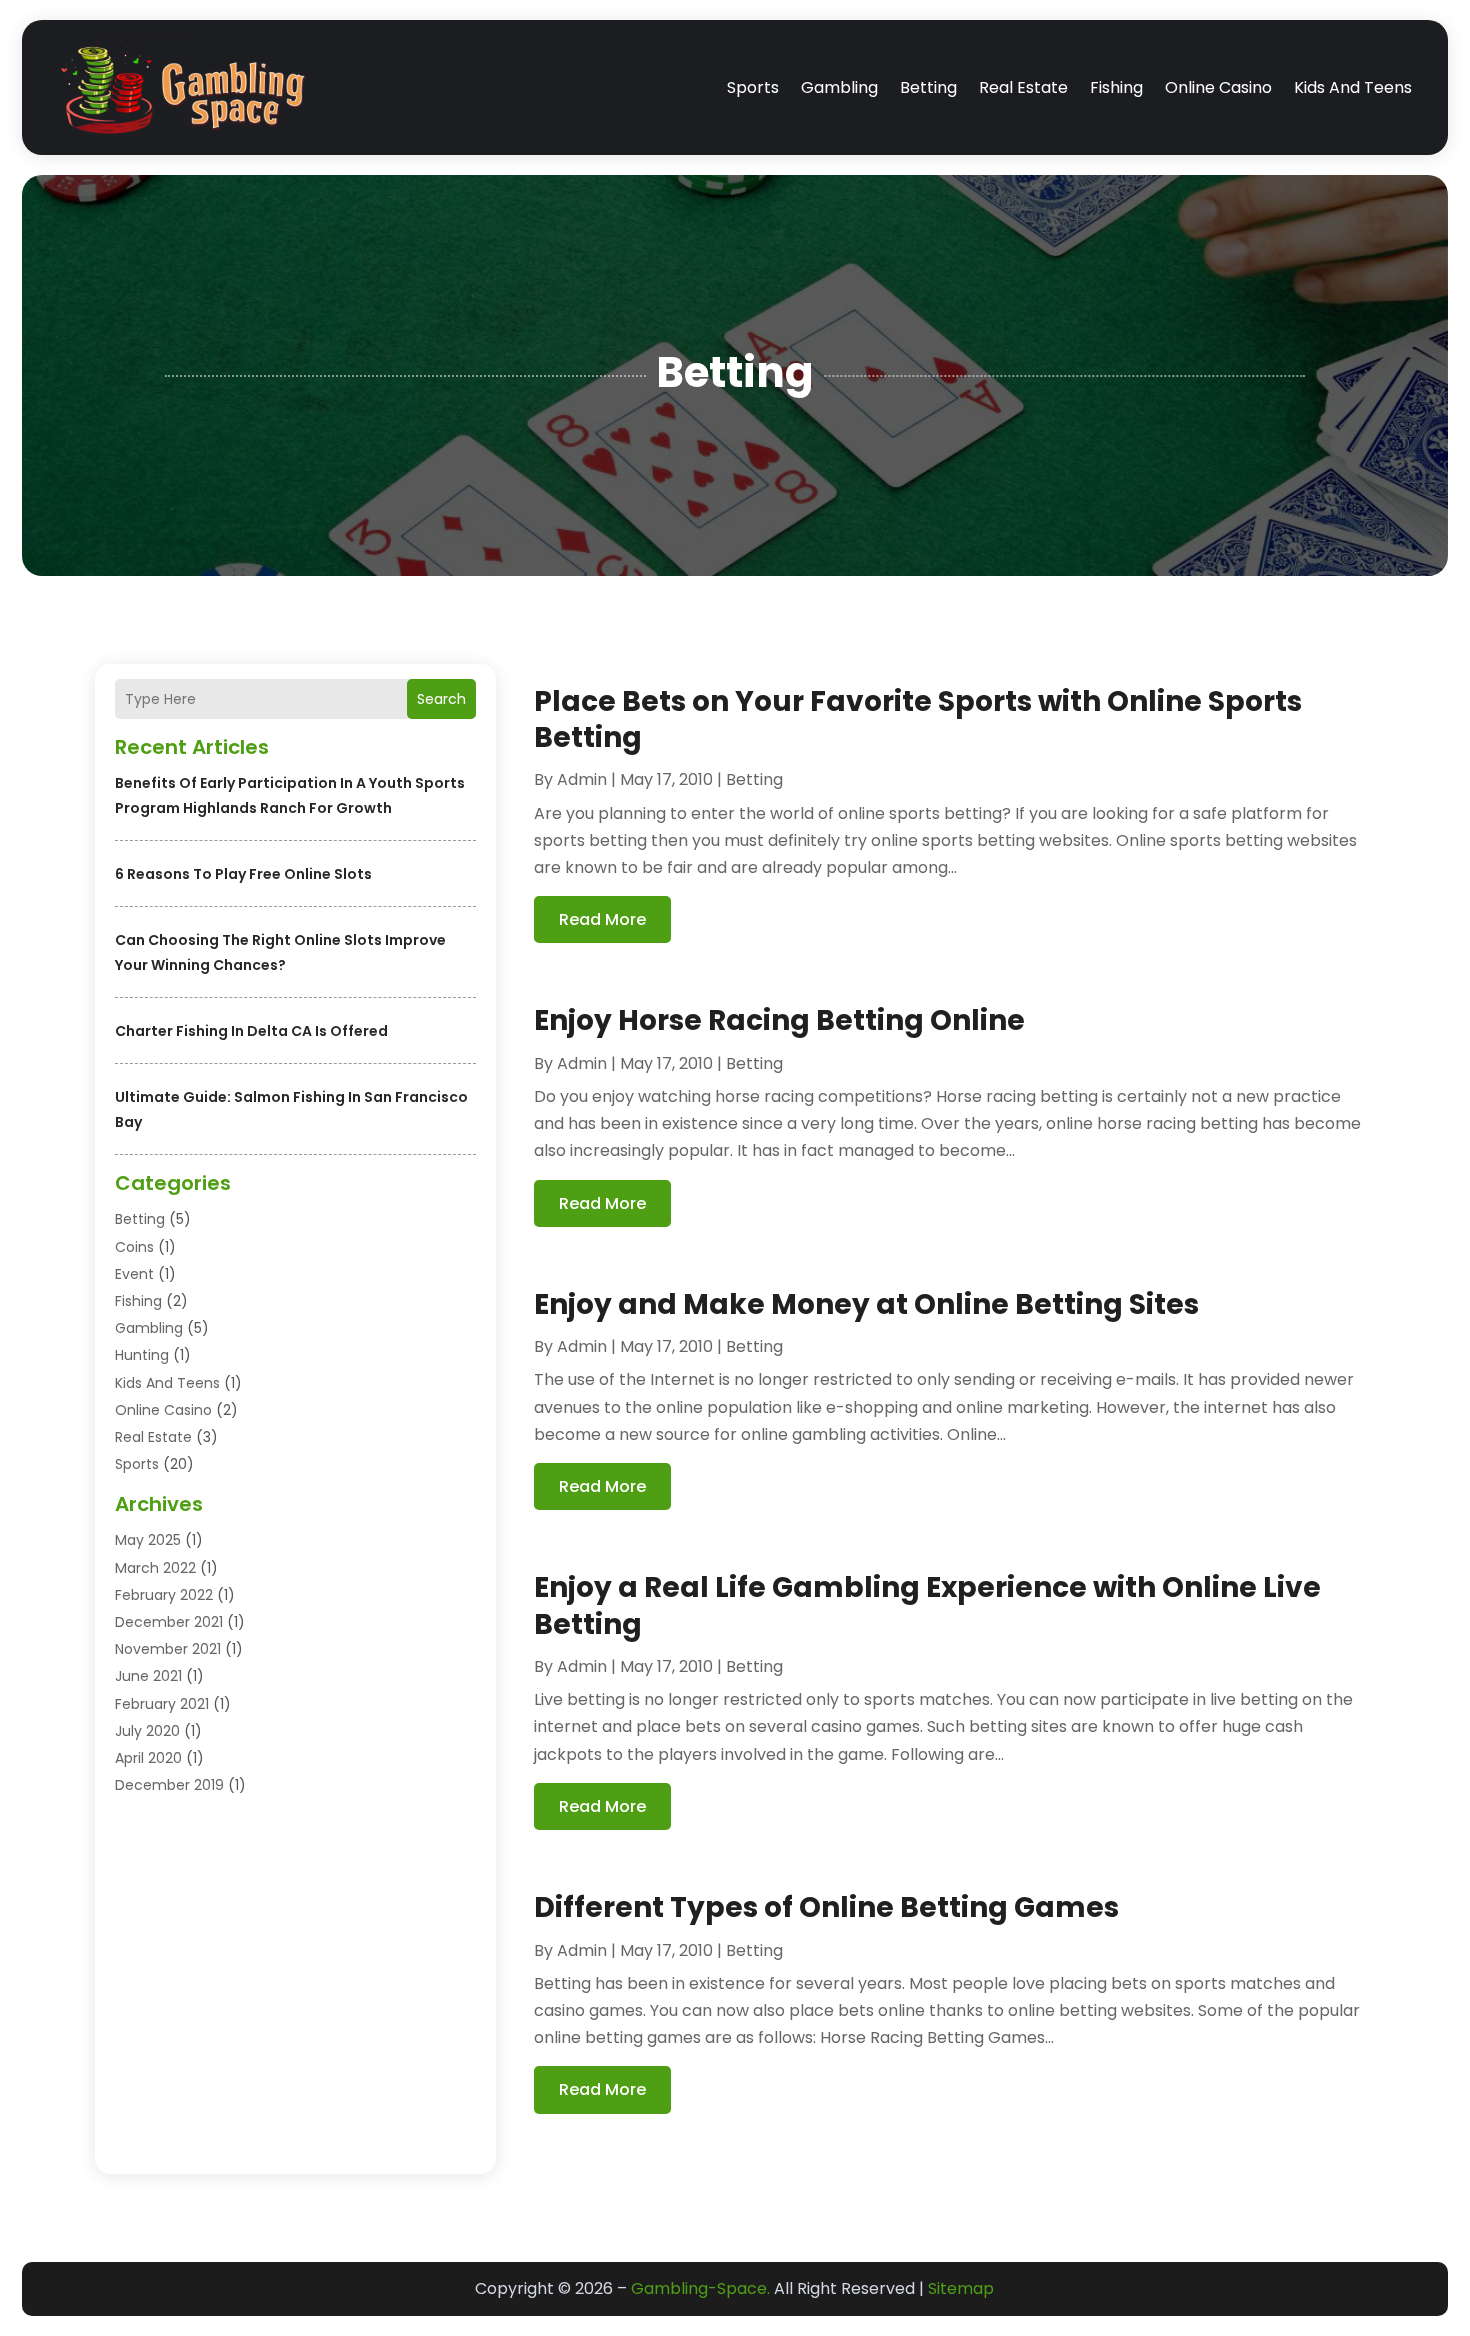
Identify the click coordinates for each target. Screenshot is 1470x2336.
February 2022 (164, 1595)
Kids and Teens (1353, 87)
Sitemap (961, 2288)
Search (441, 699)
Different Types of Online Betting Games (826, 1907)
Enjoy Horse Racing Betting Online (779, 1020)
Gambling (839, 87)
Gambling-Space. (700, 2288)
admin (582, 779)
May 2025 (148, 1540)
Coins (134, 1247)
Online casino (1218, 87)
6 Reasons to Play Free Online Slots (243, 874)
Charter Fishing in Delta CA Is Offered (251, 1031)
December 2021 (169, 1622)
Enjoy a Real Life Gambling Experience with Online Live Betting (927, 1605)
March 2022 (155, 1568)
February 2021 (162, 1704)
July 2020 (147, 1731)
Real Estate (1023, 87)
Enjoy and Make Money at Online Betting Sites (866, 1304)
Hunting (142, 1355)
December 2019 (169, 1785)
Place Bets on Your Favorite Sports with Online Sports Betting (918, 719)
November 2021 (168, 1649)
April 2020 (148, 1758)
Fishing (1116, 87)
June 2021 (148, 1676)
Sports (753, 87)
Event (134, 1274)
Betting (928, 87)
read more (602, 919)
